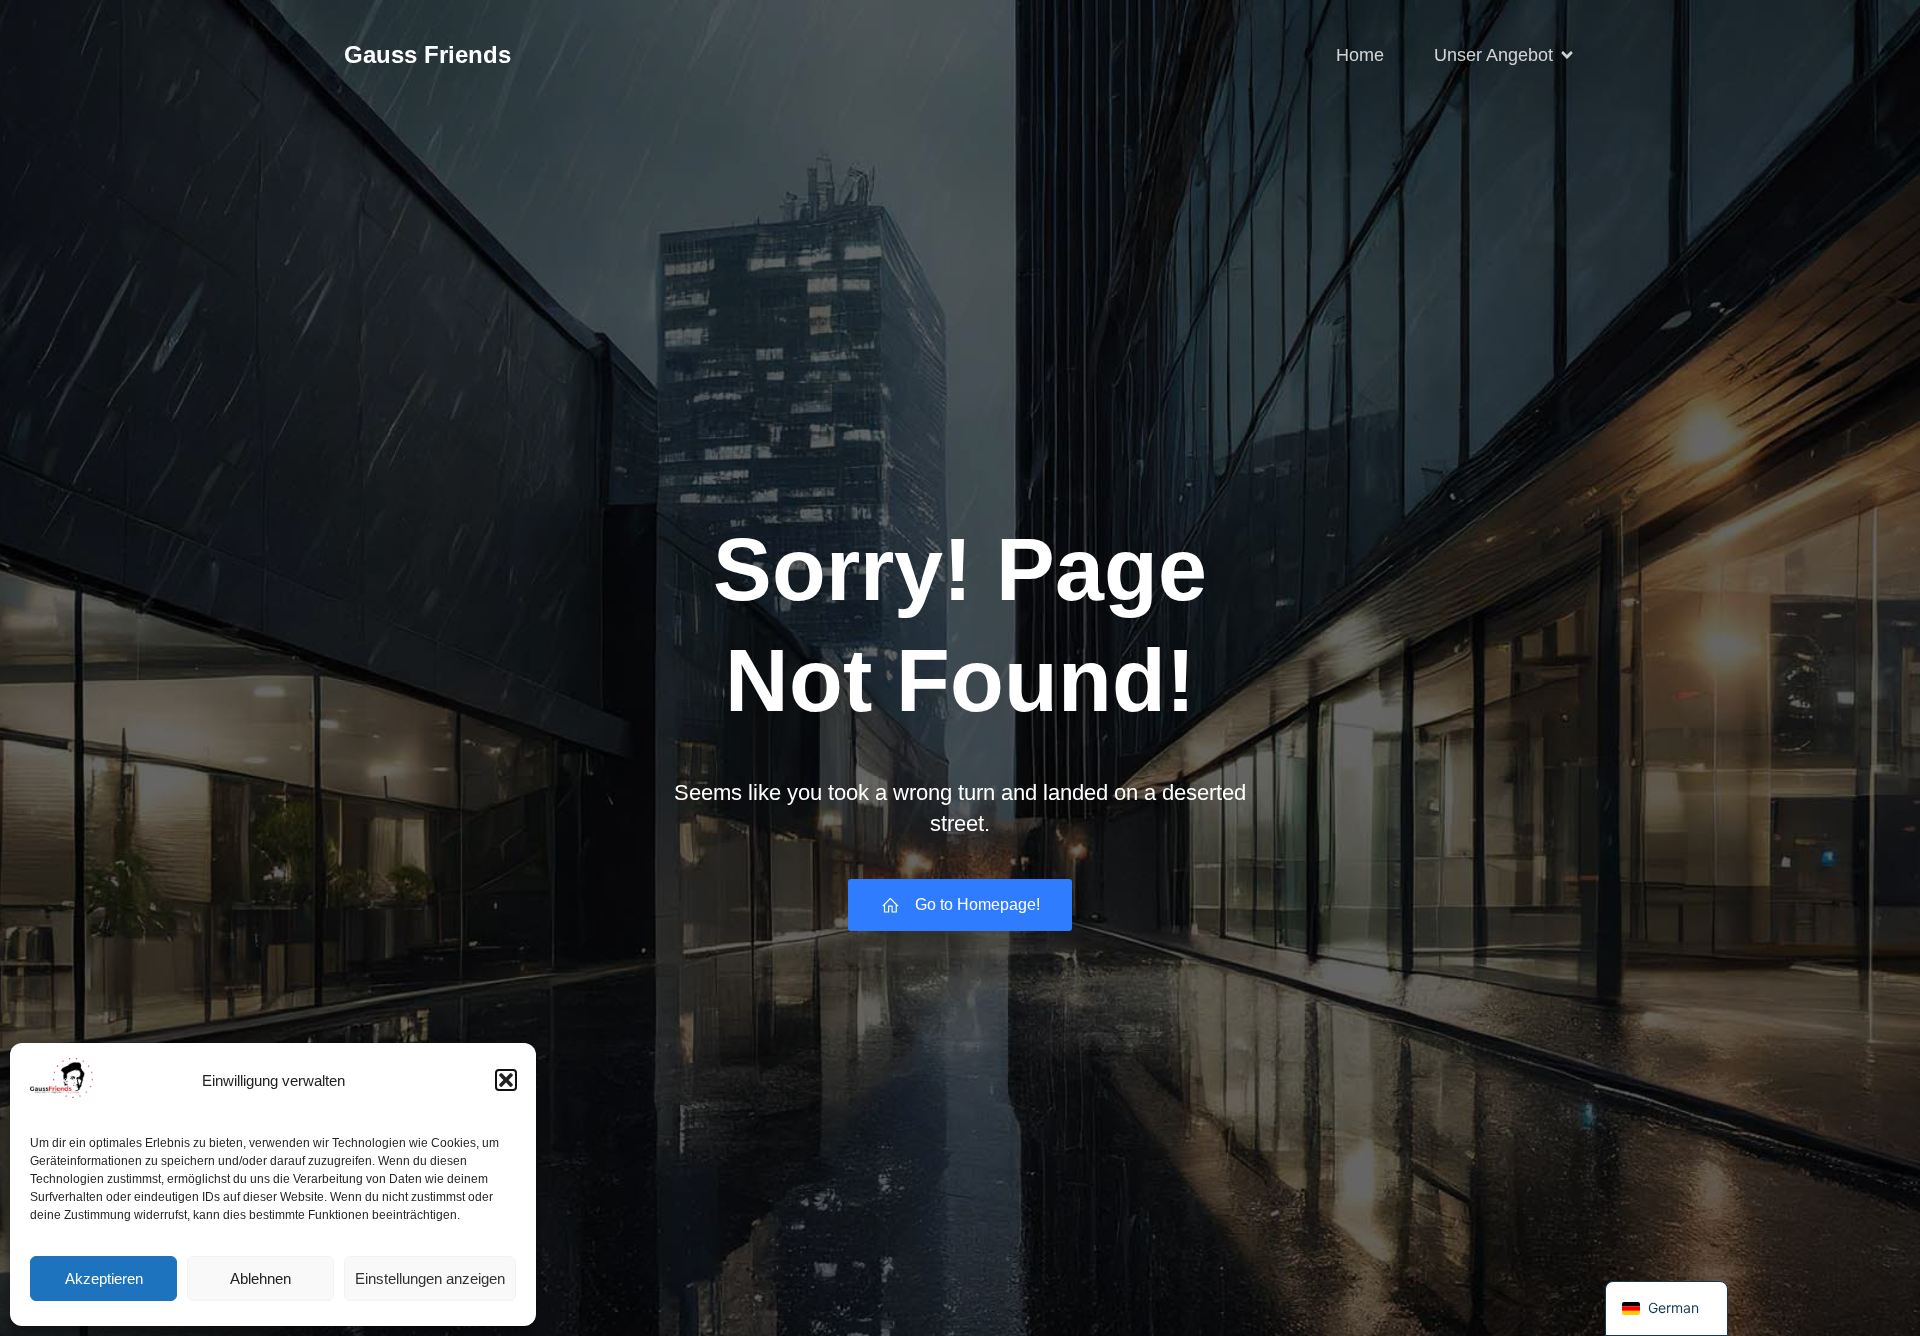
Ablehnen (260, 1278)
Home (1360, 55)
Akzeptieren (104, 1278)
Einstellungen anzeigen (430, 1278)
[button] (506, 1080)
